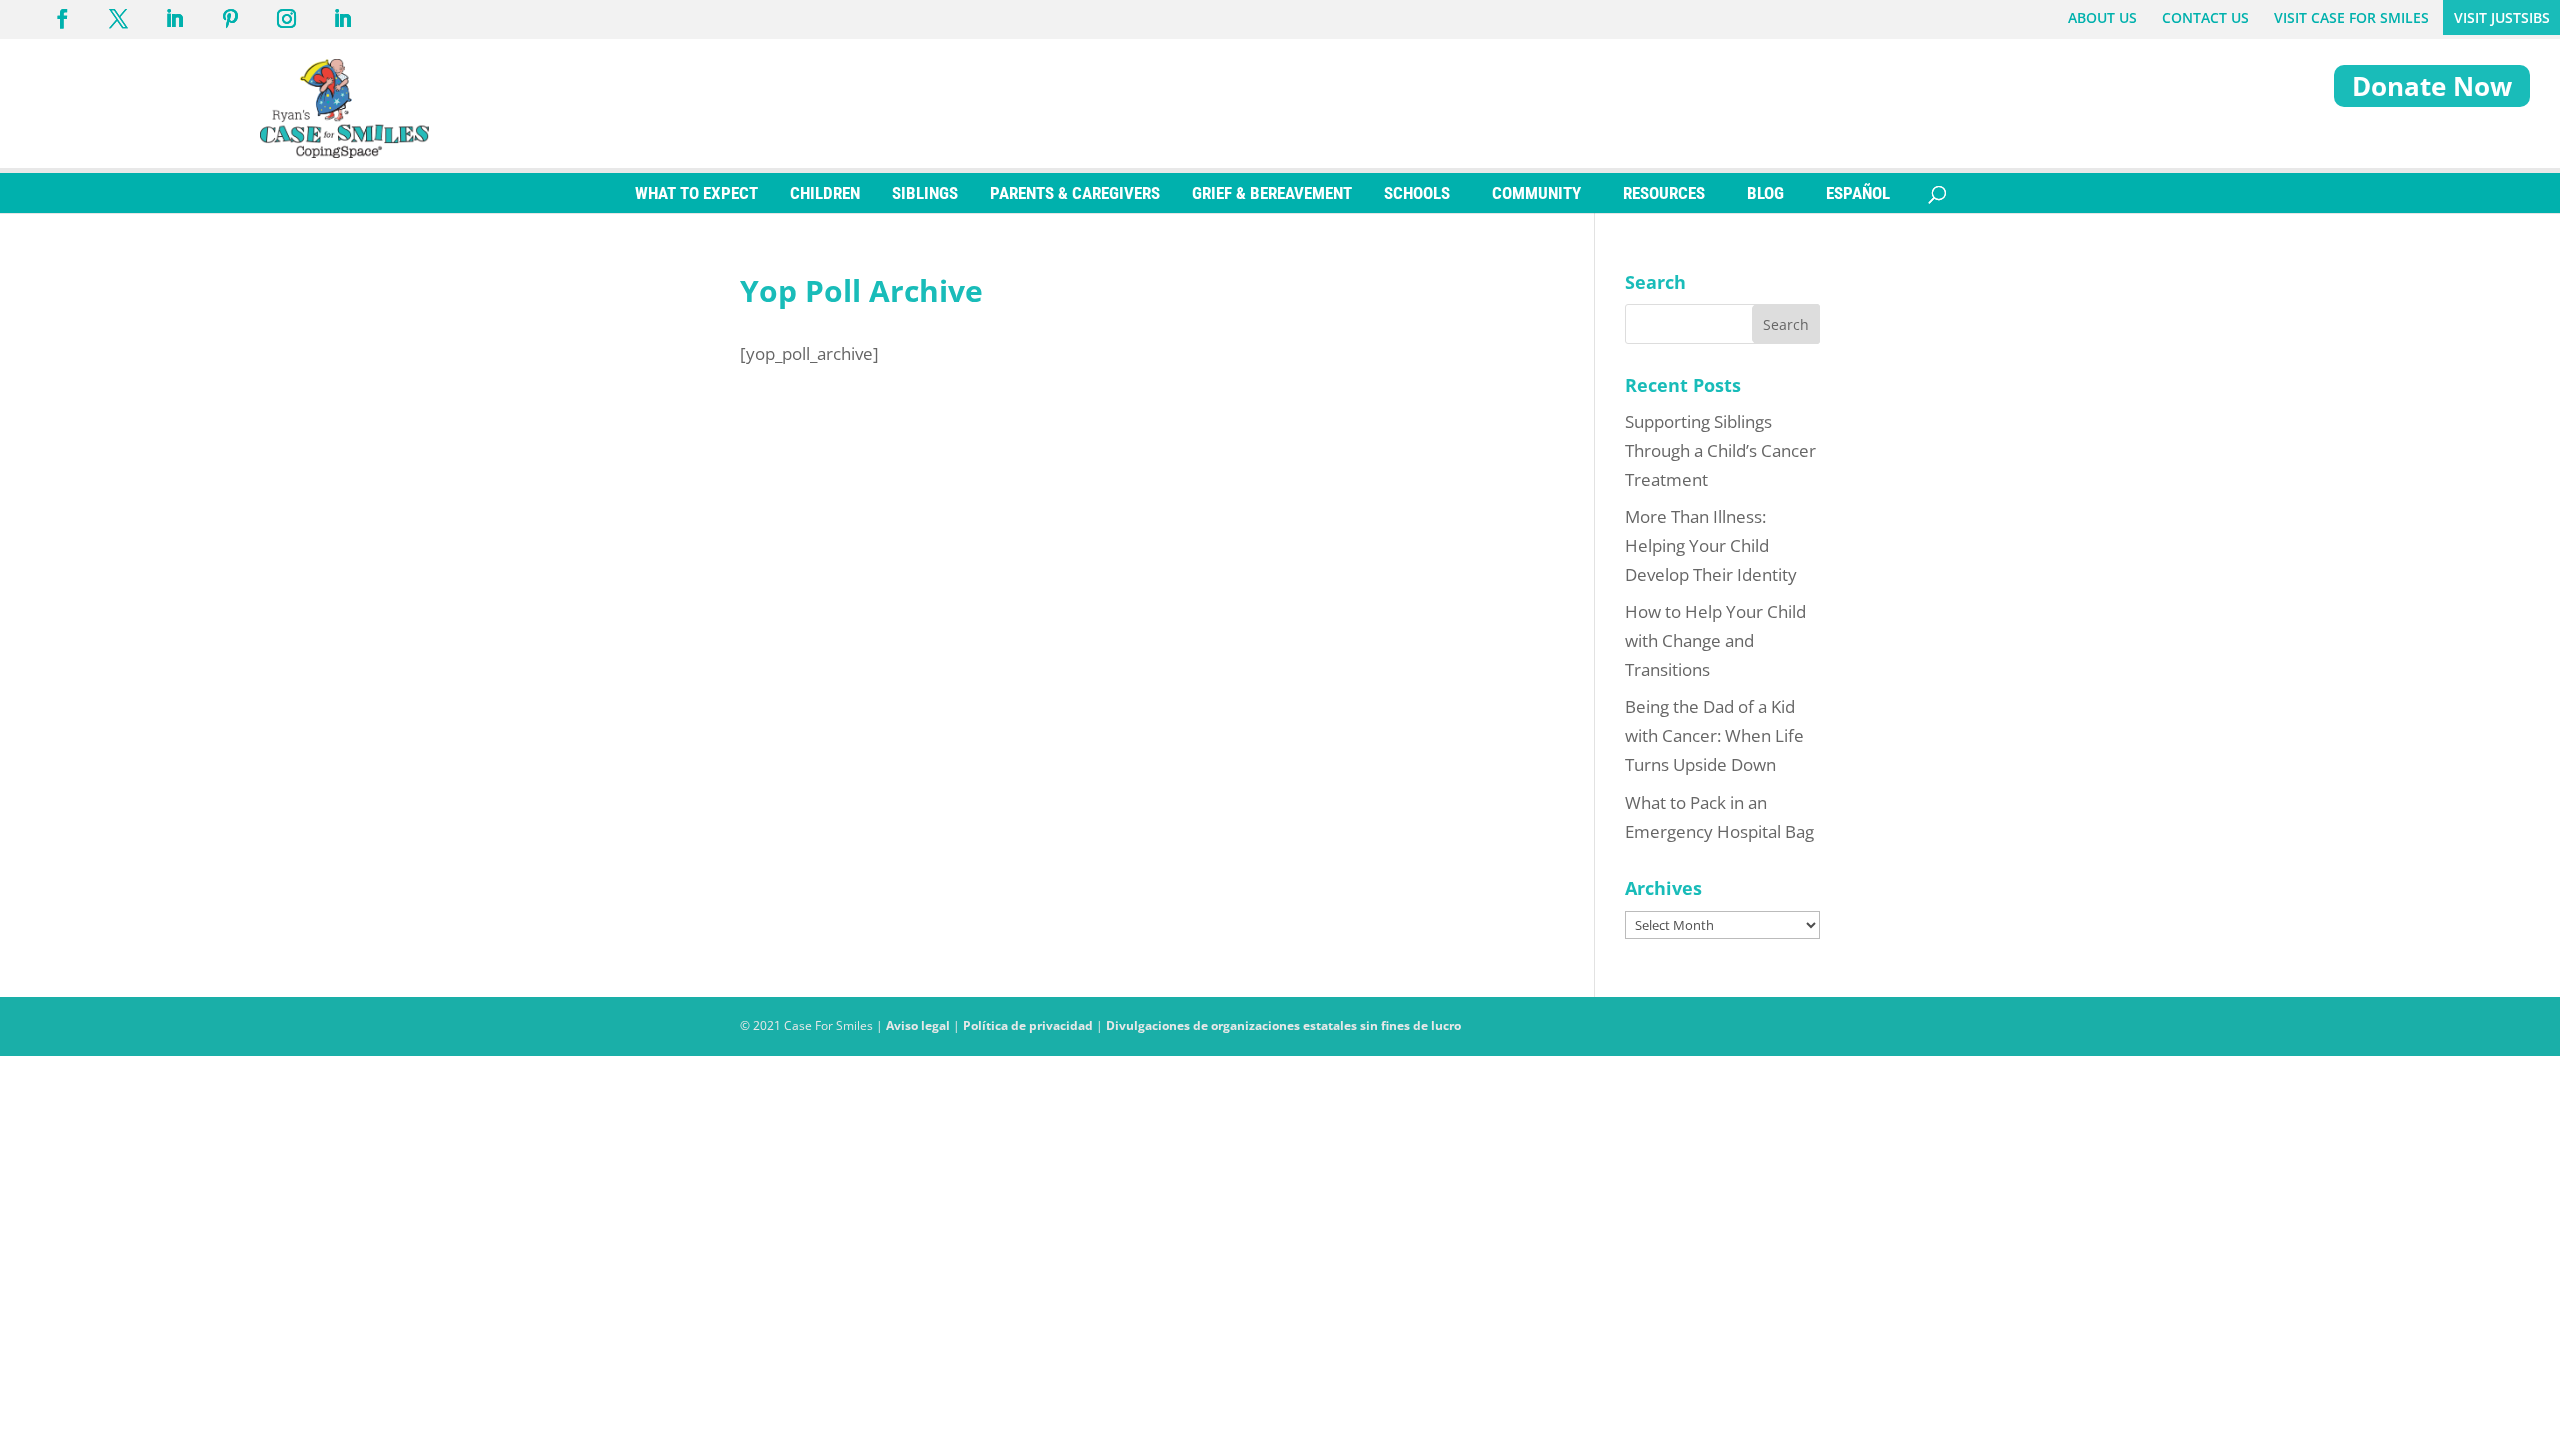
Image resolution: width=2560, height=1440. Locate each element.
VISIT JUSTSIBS (2502, 17)
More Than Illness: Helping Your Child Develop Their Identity (1711, 545)
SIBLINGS (925, 193)
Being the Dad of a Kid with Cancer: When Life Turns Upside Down (1714, 735)
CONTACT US (2205, 17)
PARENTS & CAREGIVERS (1075, 193)
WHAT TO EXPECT (696, 193)
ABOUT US (2102, 17)
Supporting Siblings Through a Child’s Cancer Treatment (1720, 450)
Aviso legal (918, 1025)
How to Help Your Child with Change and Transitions (1715, 640)
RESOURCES (1664, 193)
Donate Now (2432, 86)
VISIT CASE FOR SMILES (2351, 17)
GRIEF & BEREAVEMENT (1272, 193)
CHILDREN (825, 193)
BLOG (1765, 193)
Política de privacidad (1028, 1025)
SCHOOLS (1417, 193)
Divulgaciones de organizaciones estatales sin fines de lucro (1283, 1025)
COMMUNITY (1536, 193)
